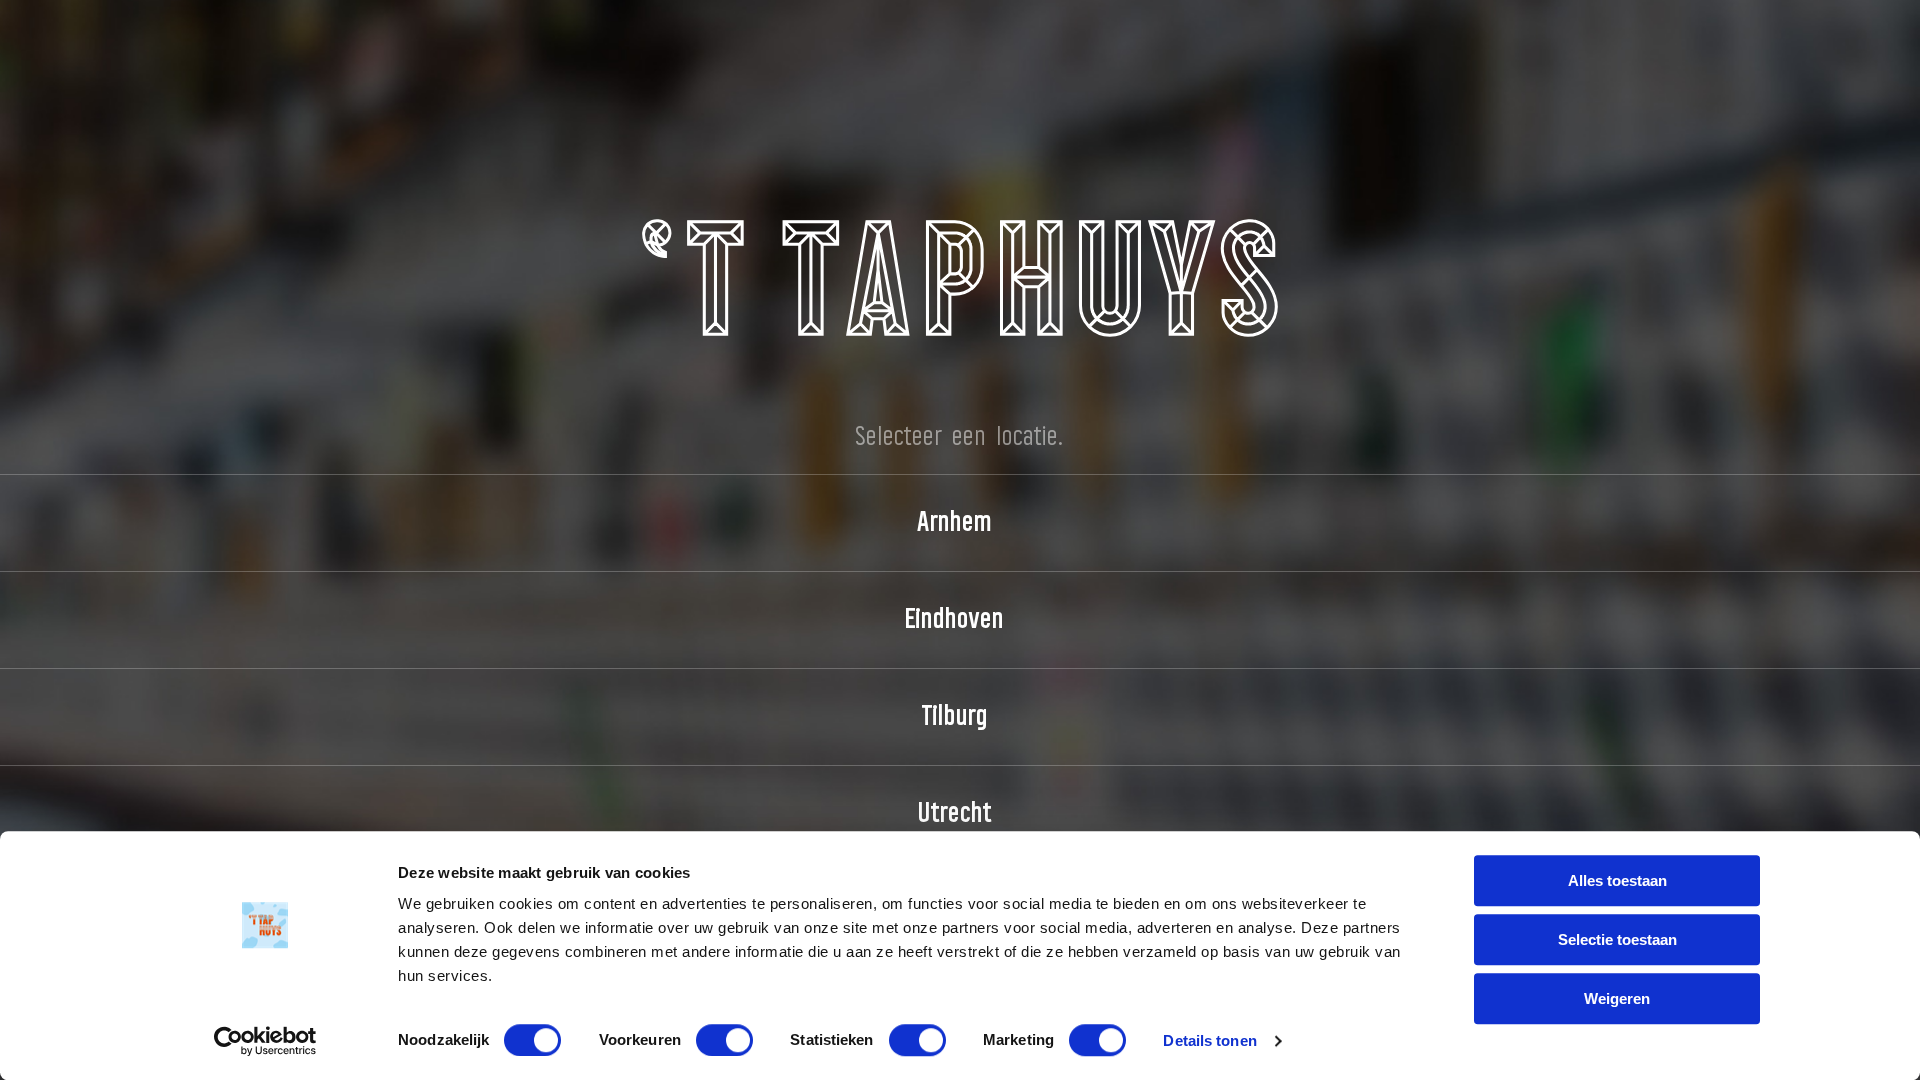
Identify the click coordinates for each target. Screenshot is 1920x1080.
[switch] (724, 1040)
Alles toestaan (1617, 880)
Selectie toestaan (1617, 939)
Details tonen (1209, 1040)
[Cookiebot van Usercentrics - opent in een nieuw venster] (265, 1041)
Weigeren (1617, 998)
